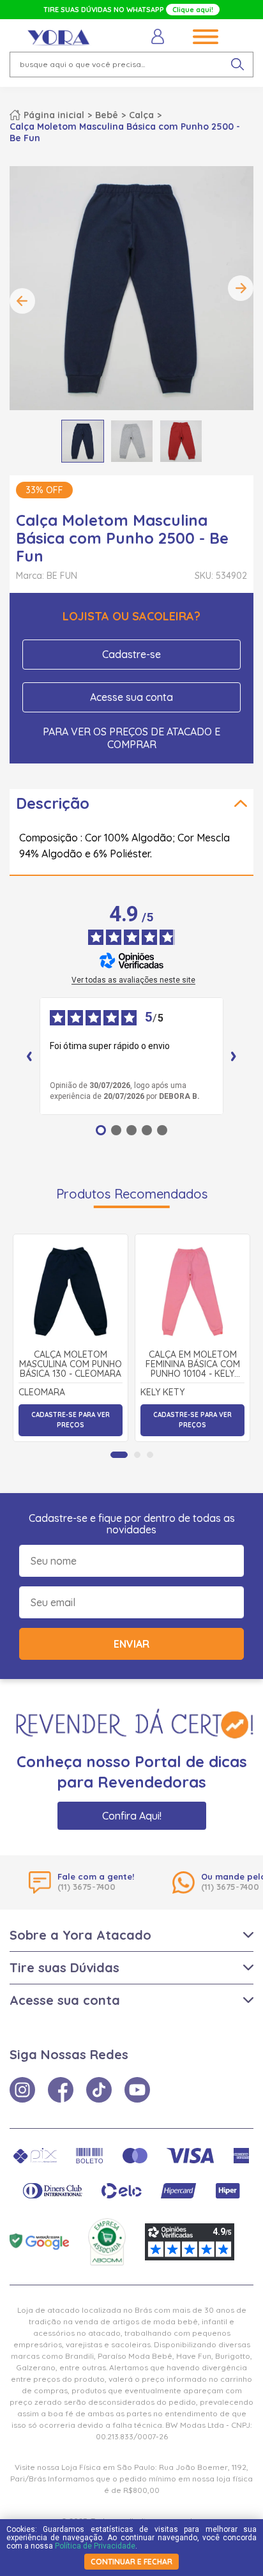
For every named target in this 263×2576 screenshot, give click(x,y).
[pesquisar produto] (237, 65)
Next (241, 288)
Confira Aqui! (132, 1816)
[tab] (119, 1455)
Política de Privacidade (95, 2546)
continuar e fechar (131, 2562)
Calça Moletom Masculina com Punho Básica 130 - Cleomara (71, 1365)
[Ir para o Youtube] (137, 2090)
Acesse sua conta (131, 697)
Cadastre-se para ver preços (71, 1420)
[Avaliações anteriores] (29, 1056)
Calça (141, 115)
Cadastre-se (131, 654)
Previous (22, 301)
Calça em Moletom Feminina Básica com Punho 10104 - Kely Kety (193, 1365)
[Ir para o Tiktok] (99, 2090)
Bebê (107, 115)
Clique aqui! (193, 10)
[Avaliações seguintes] (234, 1056)
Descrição (53, 803)
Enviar (131, 1644)
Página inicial (54, 115)
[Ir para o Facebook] (61, 2090)
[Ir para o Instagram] (22, 2090)
